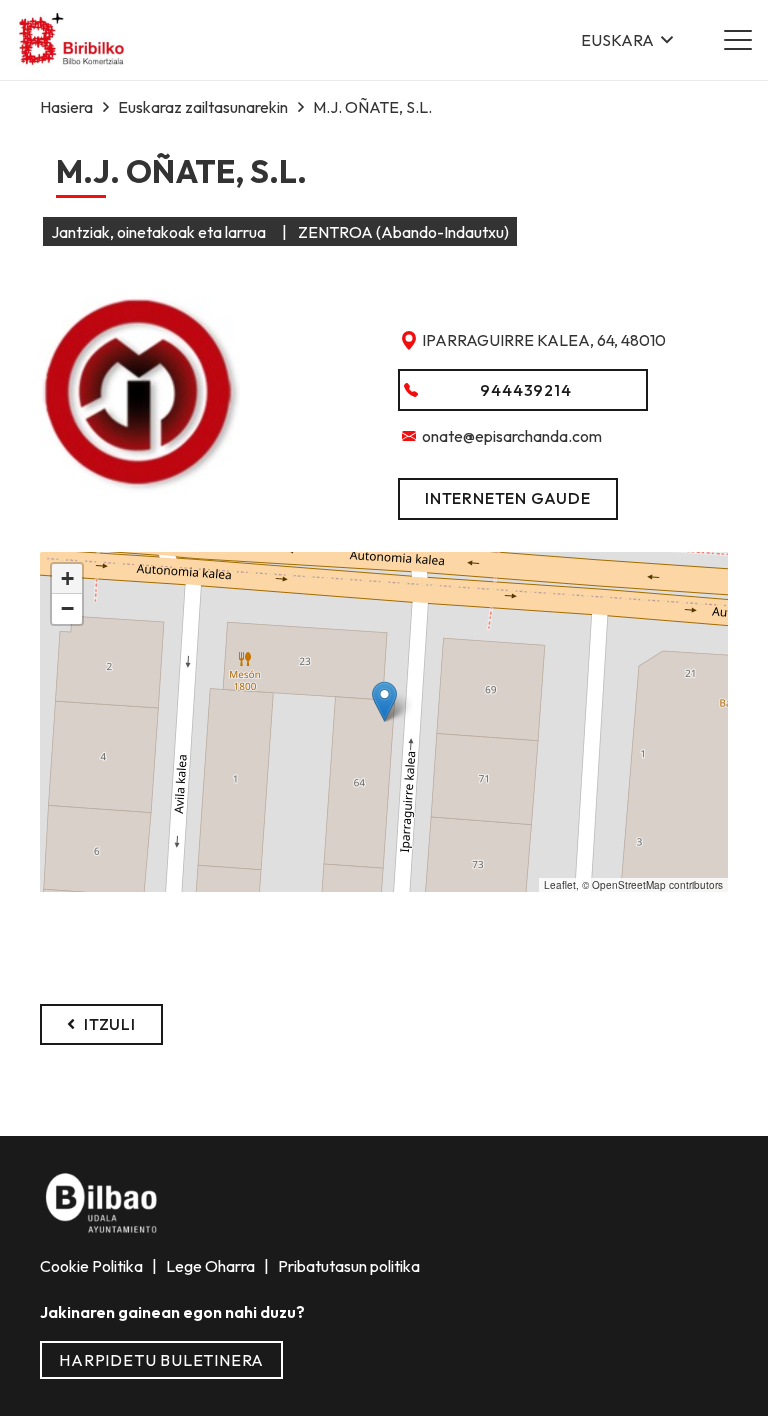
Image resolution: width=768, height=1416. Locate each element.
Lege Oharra (212, 1266)
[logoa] (72, 40)
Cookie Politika (93, 1266)
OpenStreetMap (629, 885)
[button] (627, 40)
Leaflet (560, 885)
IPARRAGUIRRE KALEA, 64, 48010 (544, 340)
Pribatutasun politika (347, 1266)
